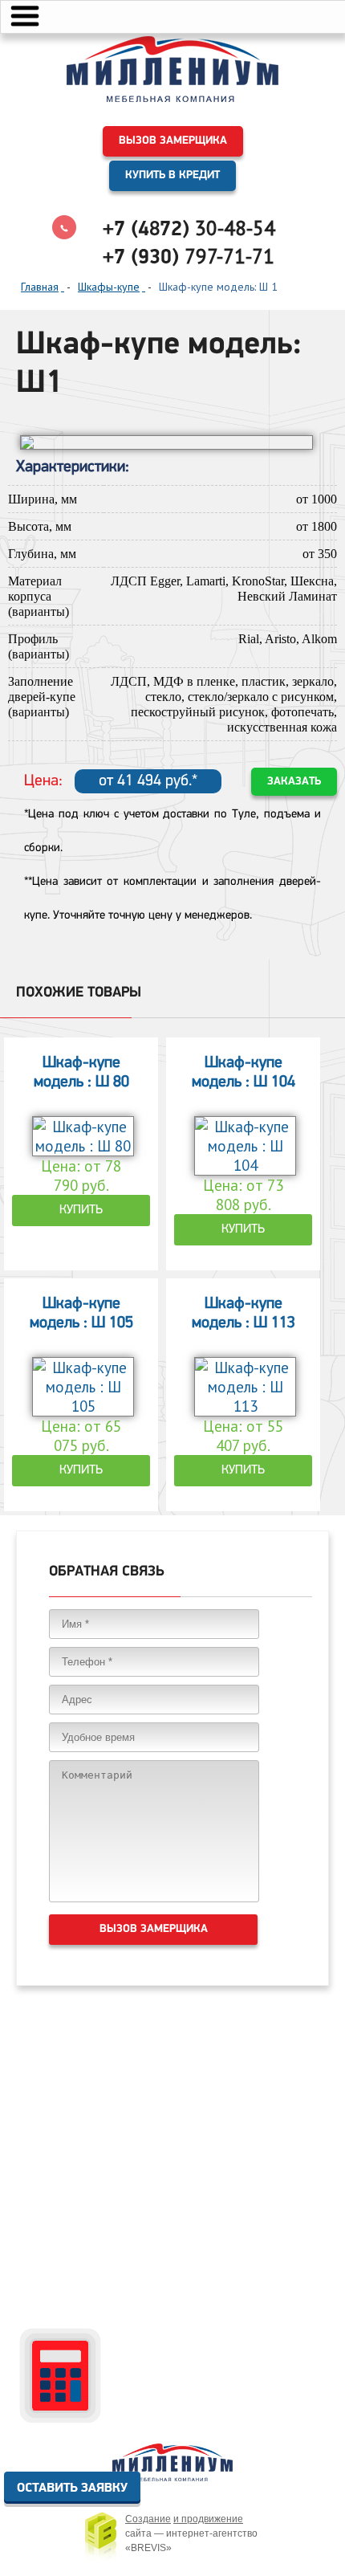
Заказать (294, 782)
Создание (148, 2519)
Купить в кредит (172, 175)
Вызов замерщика (173, 141)
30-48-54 (189, 228)
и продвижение (208, 2519)
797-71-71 (189, 256)
